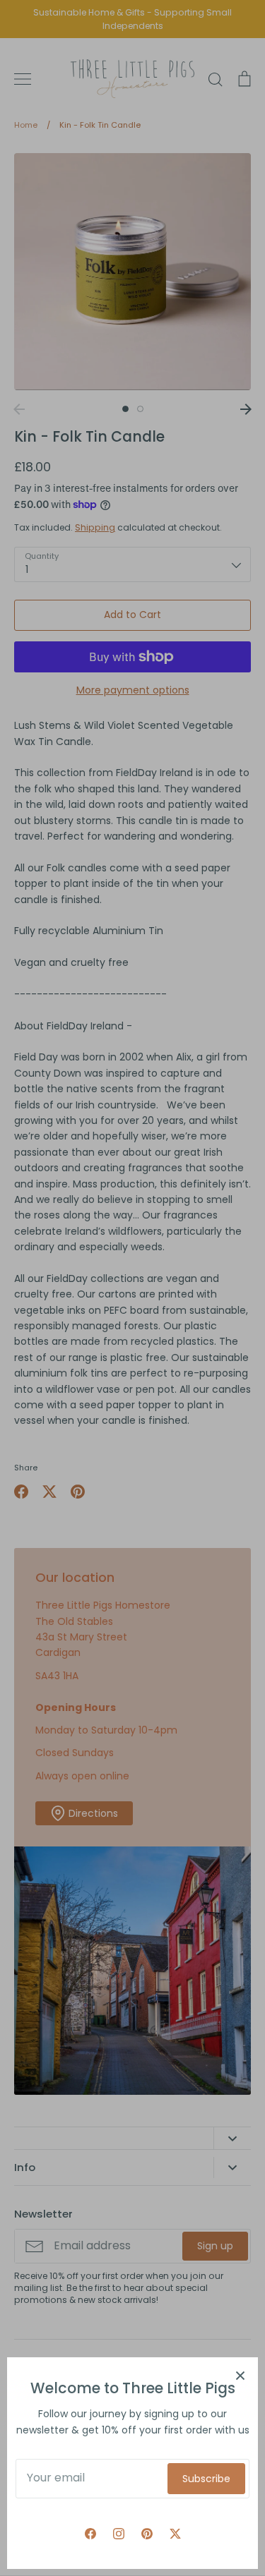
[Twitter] (175, 2534)
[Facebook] (90, 2534)
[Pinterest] (147, 2534)
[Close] (240, 2375)
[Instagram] (119, 2534)
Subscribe (206, 2479)
